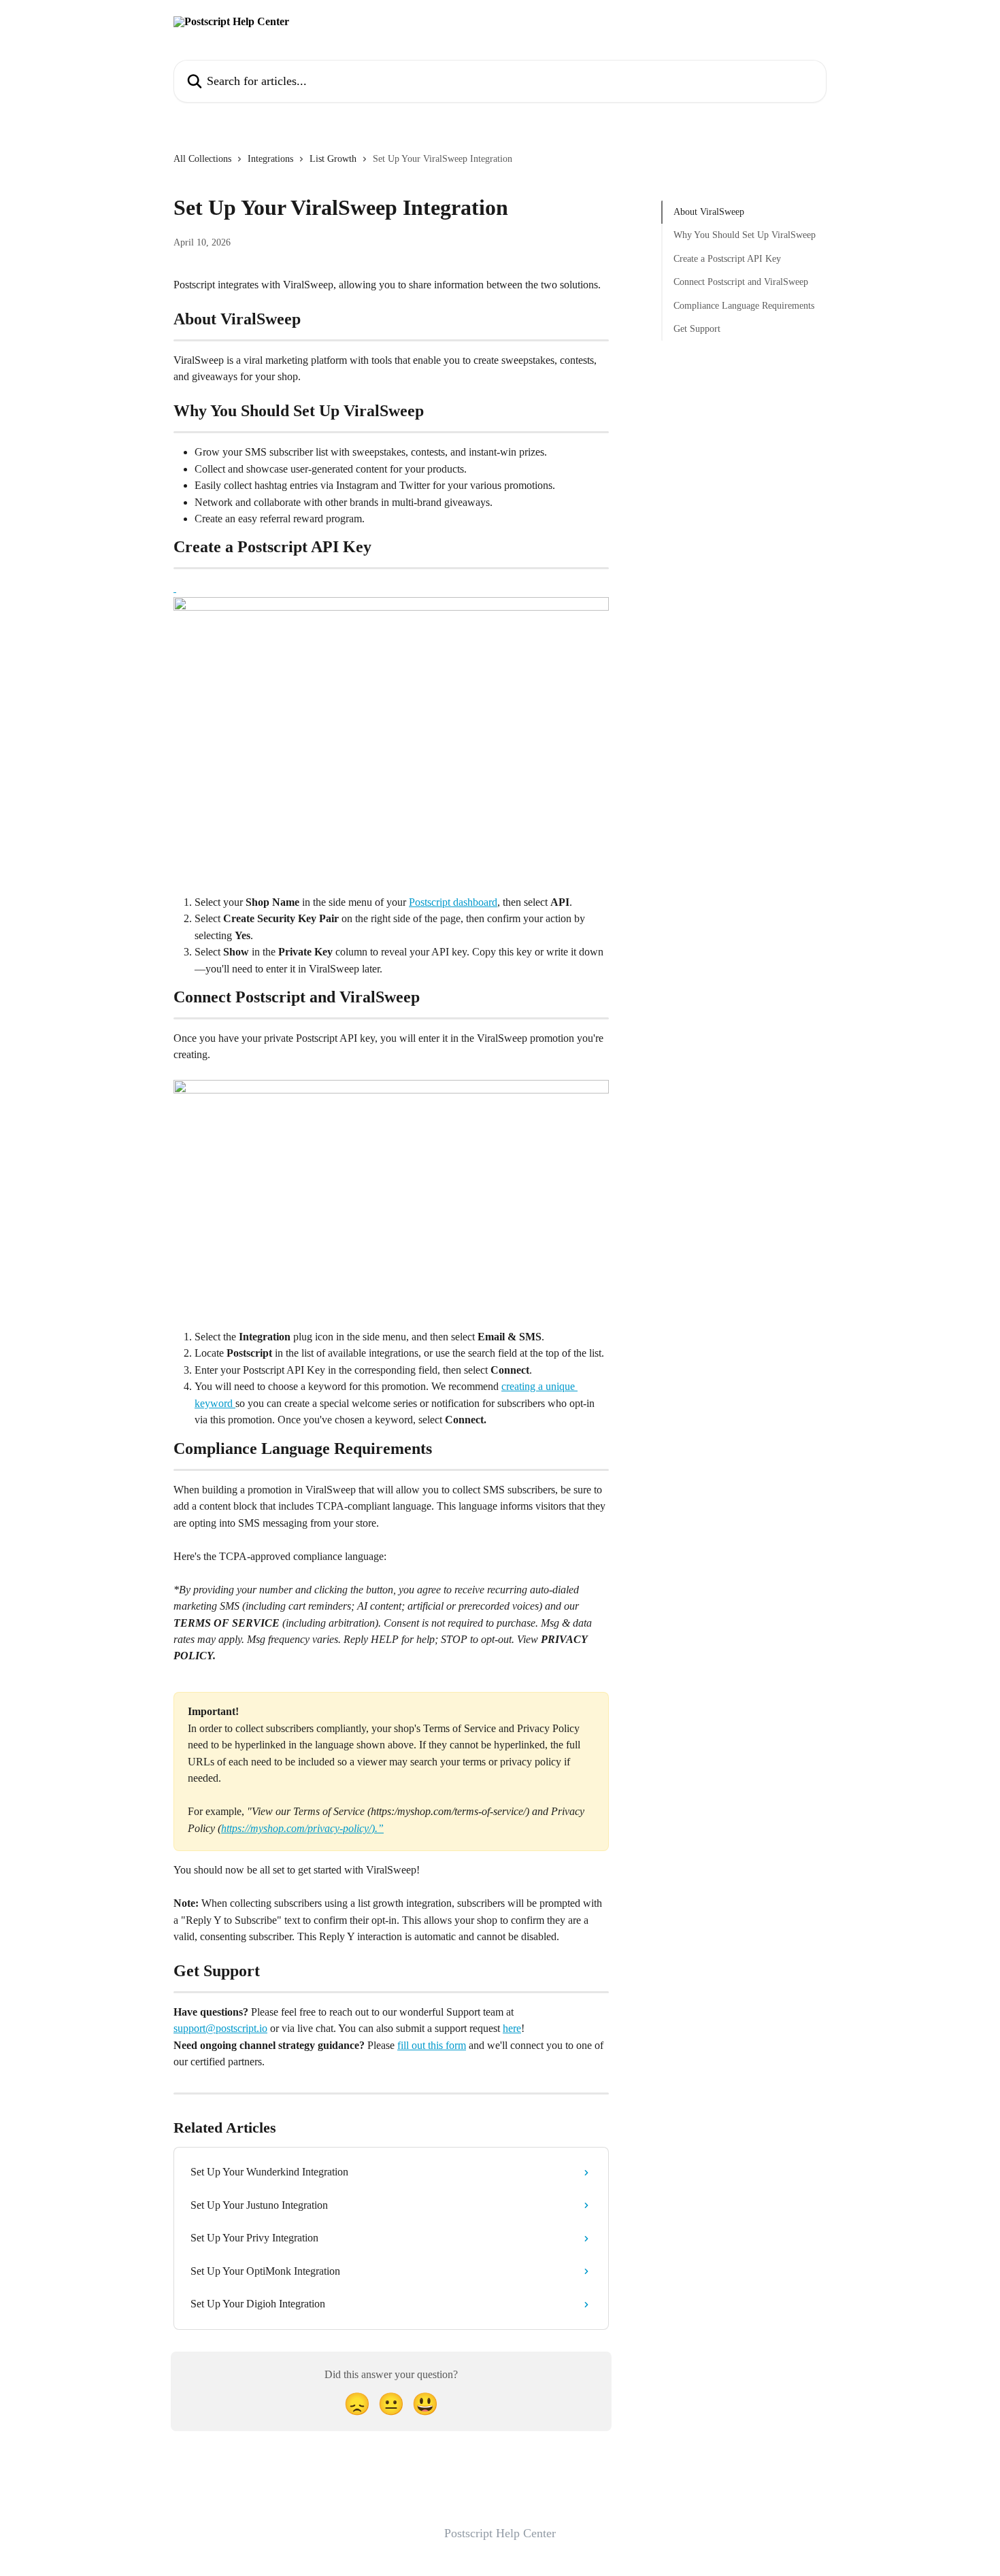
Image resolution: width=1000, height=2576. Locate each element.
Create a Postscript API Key (727, 259)
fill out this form (432, 2045)
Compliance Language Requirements (744, 305)
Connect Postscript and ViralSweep (741, 282)
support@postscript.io (220, 2028)
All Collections (202, 159)
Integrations (270, 159)
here (512, 2028)
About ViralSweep (709, 212)
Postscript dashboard (453, 902)
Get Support (697, 329)
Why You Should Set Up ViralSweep (745, 235)
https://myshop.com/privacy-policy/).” (302, 1828)
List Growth (333, 159)
